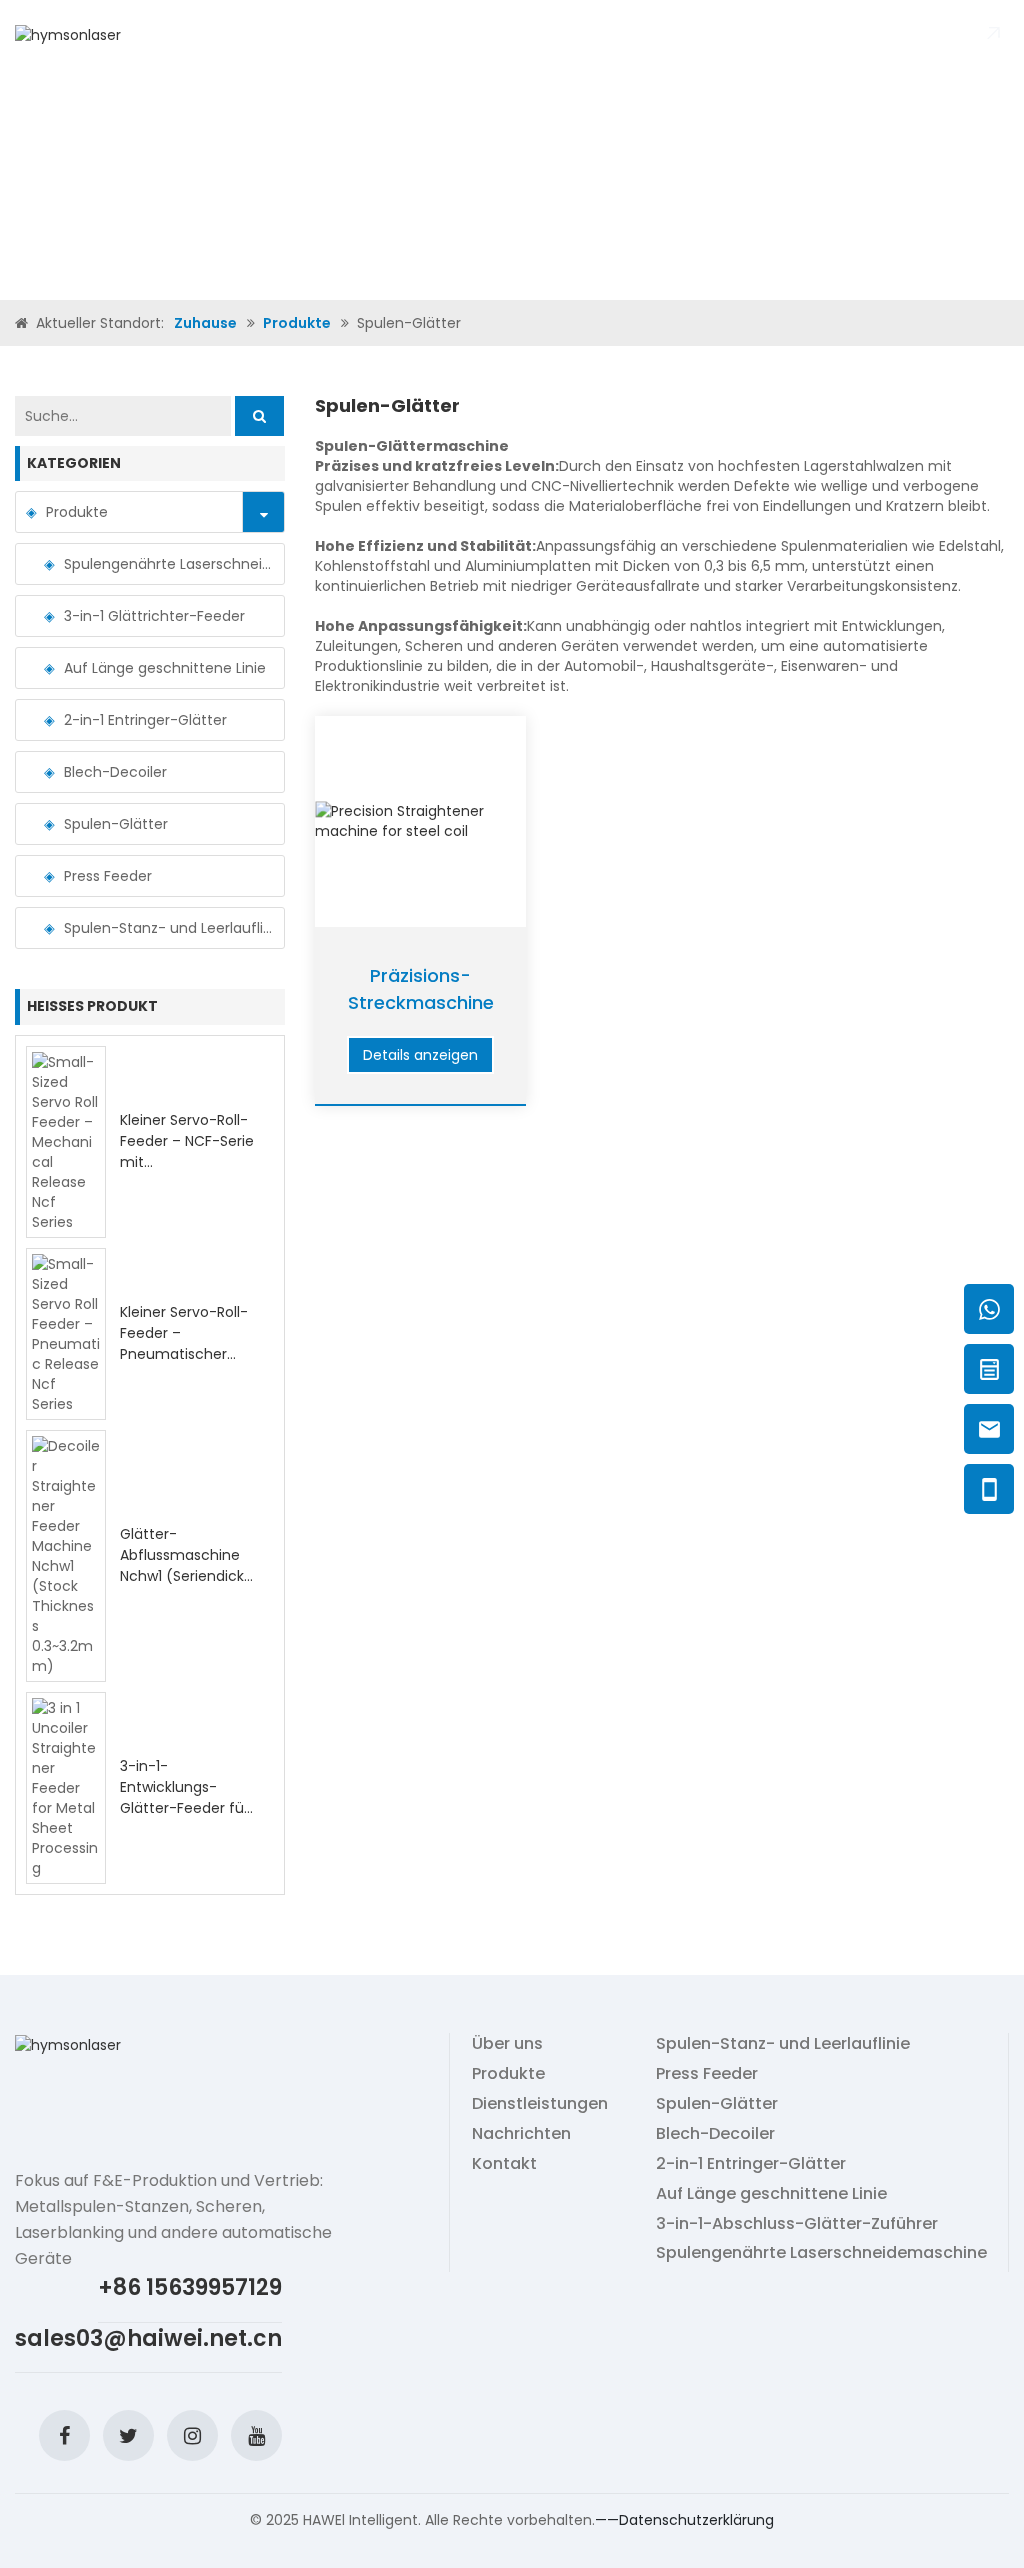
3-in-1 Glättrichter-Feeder (154, 616)
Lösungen (450, 34)
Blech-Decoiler (115, 772)
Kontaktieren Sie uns (681, 34)
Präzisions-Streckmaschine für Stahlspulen (421, 1002)
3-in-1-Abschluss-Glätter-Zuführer (797, 2224)
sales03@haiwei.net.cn (148, 2338)
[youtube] (256, 2435)
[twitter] (128, 2435)
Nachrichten (544, 34)
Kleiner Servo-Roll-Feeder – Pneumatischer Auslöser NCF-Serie (185, 1343)
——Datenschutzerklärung (684, 2520)
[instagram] (192, 2435)
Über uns (236, 34)
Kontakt (504, 2164)
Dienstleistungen (540, 2104)
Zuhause (165, 34)
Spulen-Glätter (116, 824)
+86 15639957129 (190, 2287)
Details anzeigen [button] (420, 1055)
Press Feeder (108, 876)
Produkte (313, 34)
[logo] (68, 33)
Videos (381, 34)
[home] (23, 323)
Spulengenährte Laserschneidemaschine (169, 564)
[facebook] (64, 2435)
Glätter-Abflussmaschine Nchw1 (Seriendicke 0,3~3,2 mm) (186, 1565)
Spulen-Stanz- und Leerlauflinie (169, 928)
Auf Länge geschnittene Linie (165, 668)
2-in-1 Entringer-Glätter (145, 720)
